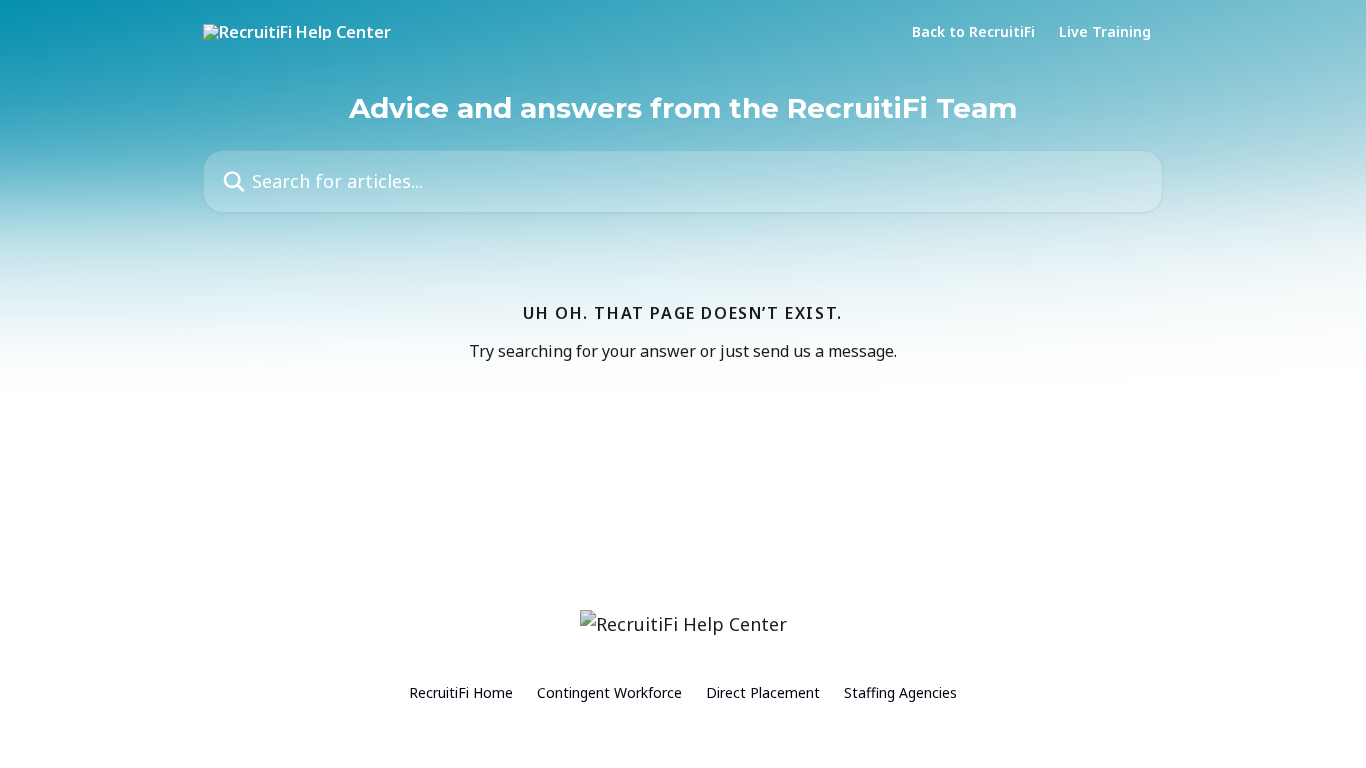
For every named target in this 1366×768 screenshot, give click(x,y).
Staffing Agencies (900, 692)
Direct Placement (763, 692)
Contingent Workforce (609, 692)
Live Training (1105, 32)
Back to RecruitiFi (973, 32)
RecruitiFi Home (461, 692)
